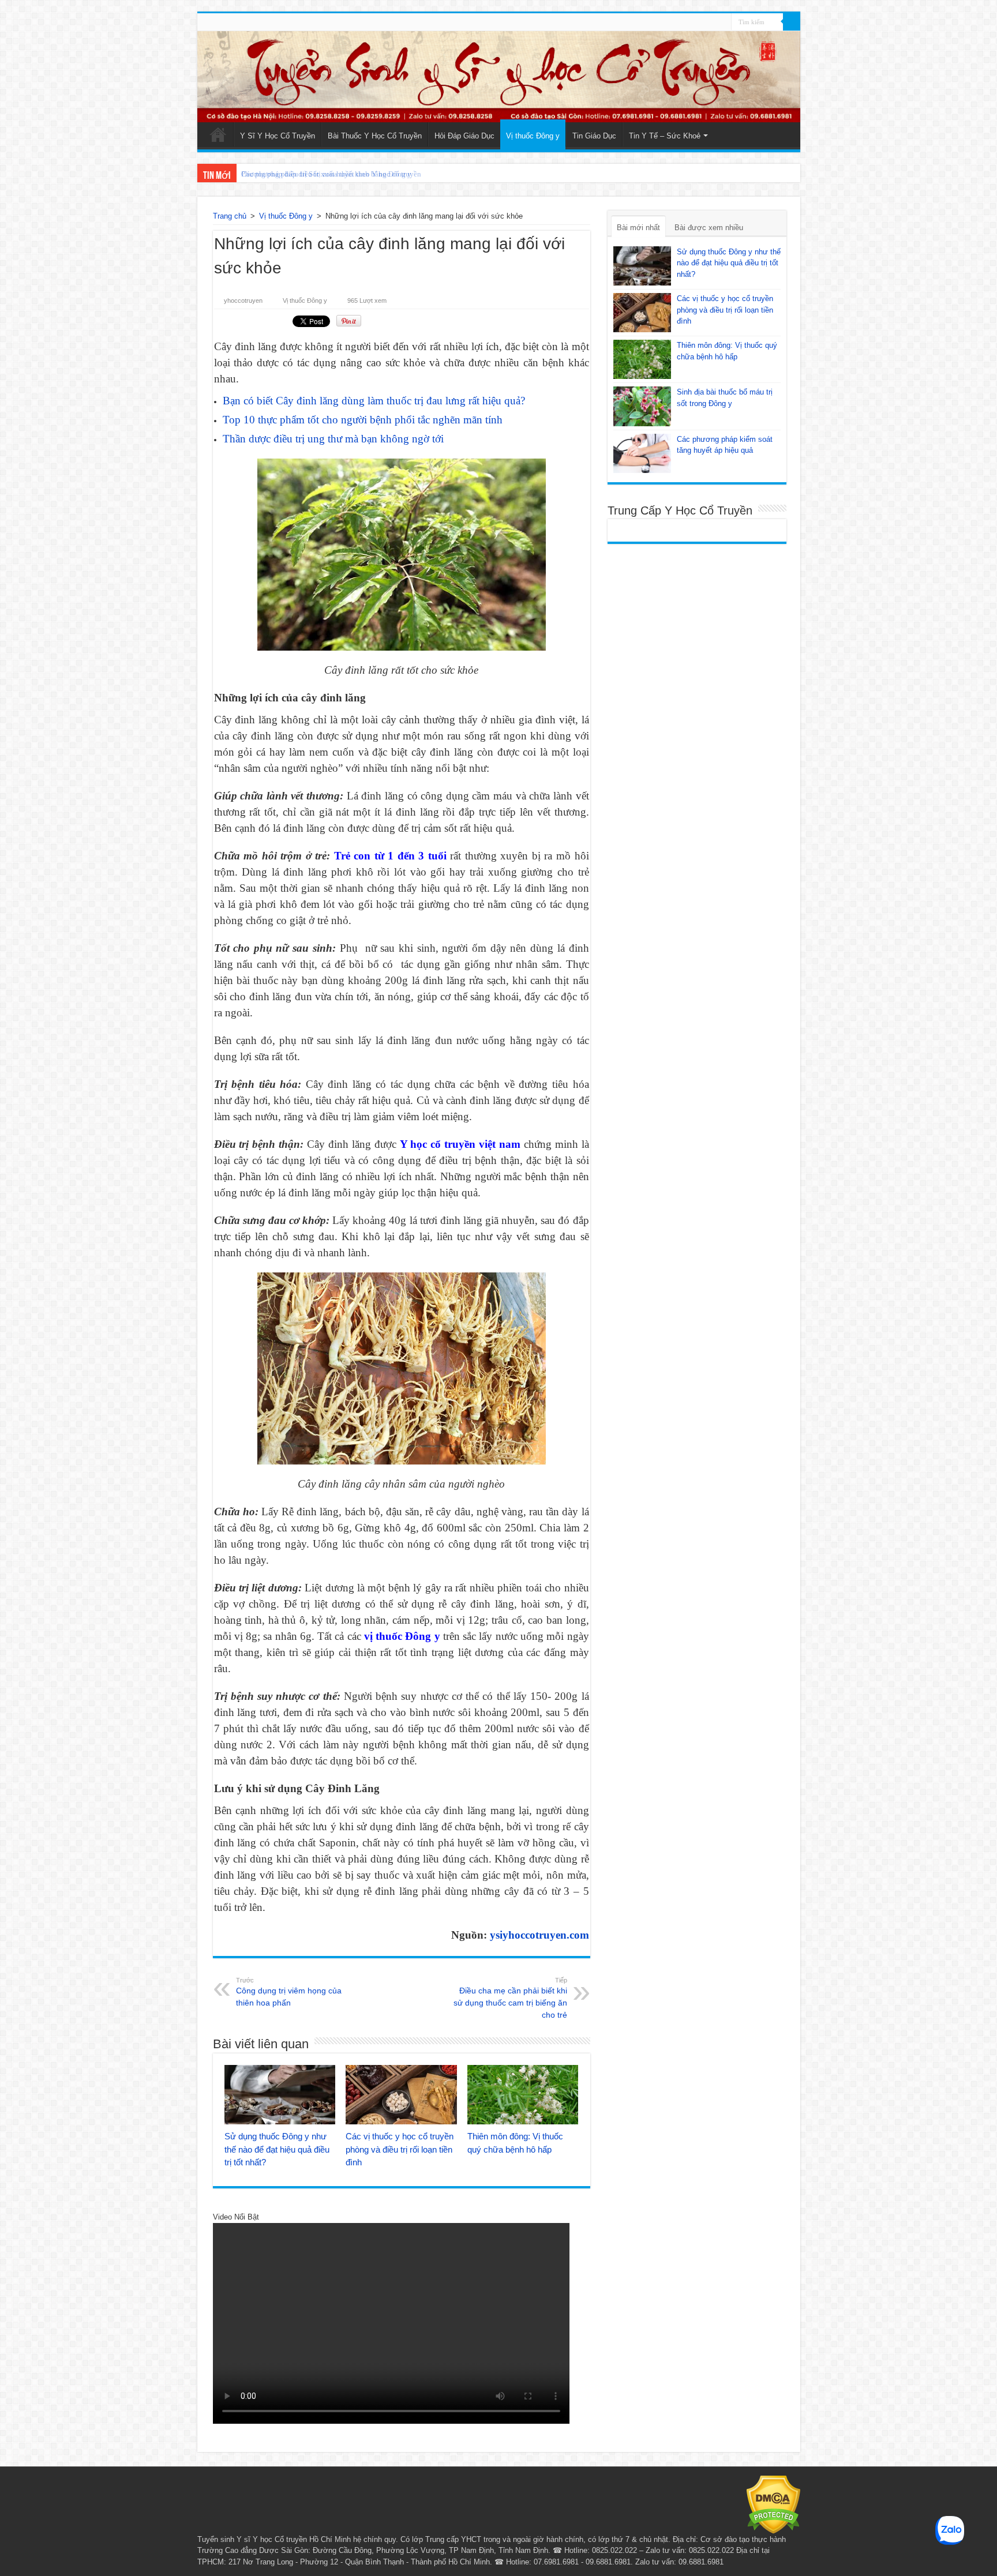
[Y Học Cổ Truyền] (499, 77)
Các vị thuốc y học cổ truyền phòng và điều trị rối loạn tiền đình (400, 2149)
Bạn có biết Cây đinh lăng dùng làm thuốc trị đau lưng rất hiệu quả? (374, 401)
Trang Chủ (218, 134)
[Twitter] (723, 22)
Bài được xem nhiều (709, 228)
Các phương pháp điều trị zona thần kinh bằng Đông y (326, 174)
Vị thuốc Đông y (533, 136)
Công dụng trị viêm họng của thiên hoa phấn (289, 1992)
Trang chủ (230, 216)
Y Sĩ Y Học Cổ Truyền (278, 136)
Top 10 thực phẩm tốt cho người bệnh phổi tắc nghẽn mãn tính (363, 420)
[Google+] (701, 22)
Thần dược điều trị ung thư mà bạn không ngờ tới (333, 439)
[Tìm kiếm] (792, 22)
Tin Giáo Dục (594, 136)
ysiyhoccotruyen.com (539, 1935)
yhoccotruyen (243, 301)
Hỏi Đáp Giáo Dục (464, 136)
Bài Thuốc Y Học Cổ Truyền (375, 136)
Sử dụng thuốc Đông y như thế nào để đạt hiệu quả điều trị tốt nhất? (277, 2149)
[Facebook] (712, 22)
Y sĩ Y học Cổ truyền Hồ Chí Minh (294, 2539)
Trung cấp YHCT (453, 2539)
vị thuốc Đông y (402, 1636)
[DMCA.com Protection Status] (773, 2504)
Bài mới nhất (638, 228)
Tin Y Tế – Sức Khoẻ (665, 136)
